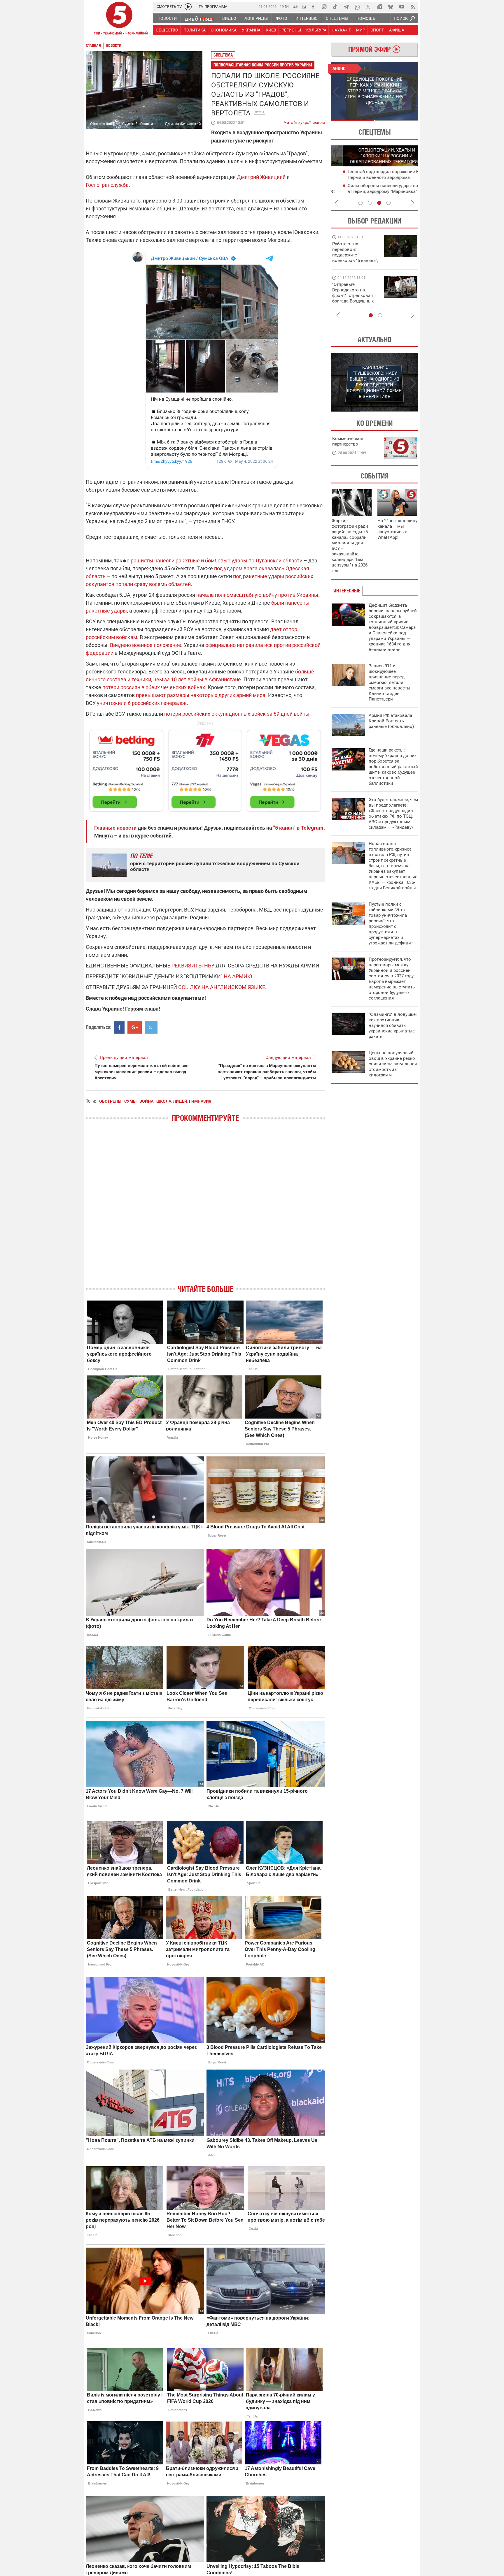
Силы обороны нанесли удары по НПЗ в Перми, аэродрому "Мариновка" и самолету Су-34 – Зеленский (376, 191)
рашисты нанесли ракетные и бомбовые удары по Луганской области (217, 561)
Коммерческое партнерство (348, 441)
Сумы (259, 112)
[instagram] (324, 7)
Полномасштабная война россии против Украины (263, 65)
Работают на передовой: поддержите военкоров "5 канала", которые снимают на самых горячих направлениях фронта (355, 261)
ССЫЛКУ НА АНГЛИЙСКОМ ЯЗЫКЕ (222, 987)
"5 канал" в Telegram (298, 828)
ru (304, 6)
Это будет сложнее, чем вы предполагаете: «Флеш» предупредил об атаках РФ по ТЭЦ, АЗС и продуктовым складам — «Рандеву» (393, 813)
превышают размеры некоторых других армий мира (201, 695)
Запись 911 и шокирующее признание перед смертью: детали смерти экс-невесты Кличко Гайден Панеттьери (390, 682)
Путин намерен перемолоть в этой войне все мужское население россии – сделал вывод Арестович (141, 1072)
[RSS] (413, 7)
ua (295, 6)
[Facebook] (313, 7)
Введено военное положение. (146, 645)
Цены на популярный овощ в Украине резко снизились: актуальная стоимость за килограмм (393, 1064)
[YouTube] (402, 7)
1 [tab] (352, 120)
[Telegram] (346, 7)
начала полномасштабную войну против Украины (257, 595)
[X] (368, 7)
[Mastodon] (379, 7)
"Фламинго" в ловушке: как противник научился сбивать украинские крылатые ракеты (393, 1025)
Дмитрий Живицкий (261, 177)
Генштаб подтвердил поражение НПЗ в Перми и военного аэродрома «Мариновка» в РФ (376, 177)
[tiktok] (335, 7)
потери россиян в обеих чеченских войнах (154, 687)
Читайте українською (304, 121)
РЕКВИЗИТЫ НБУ (193, 966)
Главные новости (115, 828)
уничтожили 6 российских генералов (142, 703)
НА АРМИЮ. (239, 976)
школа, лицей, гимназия (184, 1101)
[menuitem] (167, 18)
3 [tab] (379, 203)
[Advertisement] (205, 768)
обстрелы (110, 1101)
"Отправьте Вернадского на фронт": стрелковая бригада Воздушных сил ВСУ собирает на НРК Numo (354, 298)
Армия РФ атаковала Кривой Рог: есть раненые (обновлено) (391, 721)
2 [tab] (397, 120)
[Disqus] (205, 1208)
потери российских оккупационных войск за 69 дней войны (237, 714)
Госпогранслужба (107, 185)
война (146, 1101)
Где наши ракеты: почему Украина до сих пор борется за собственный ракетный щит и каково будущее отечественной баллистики (393, 767)
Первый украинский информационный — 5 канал (119, 19)
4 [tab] (388, 203)
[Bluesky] (391, 7)
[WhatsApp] (357, 7)
